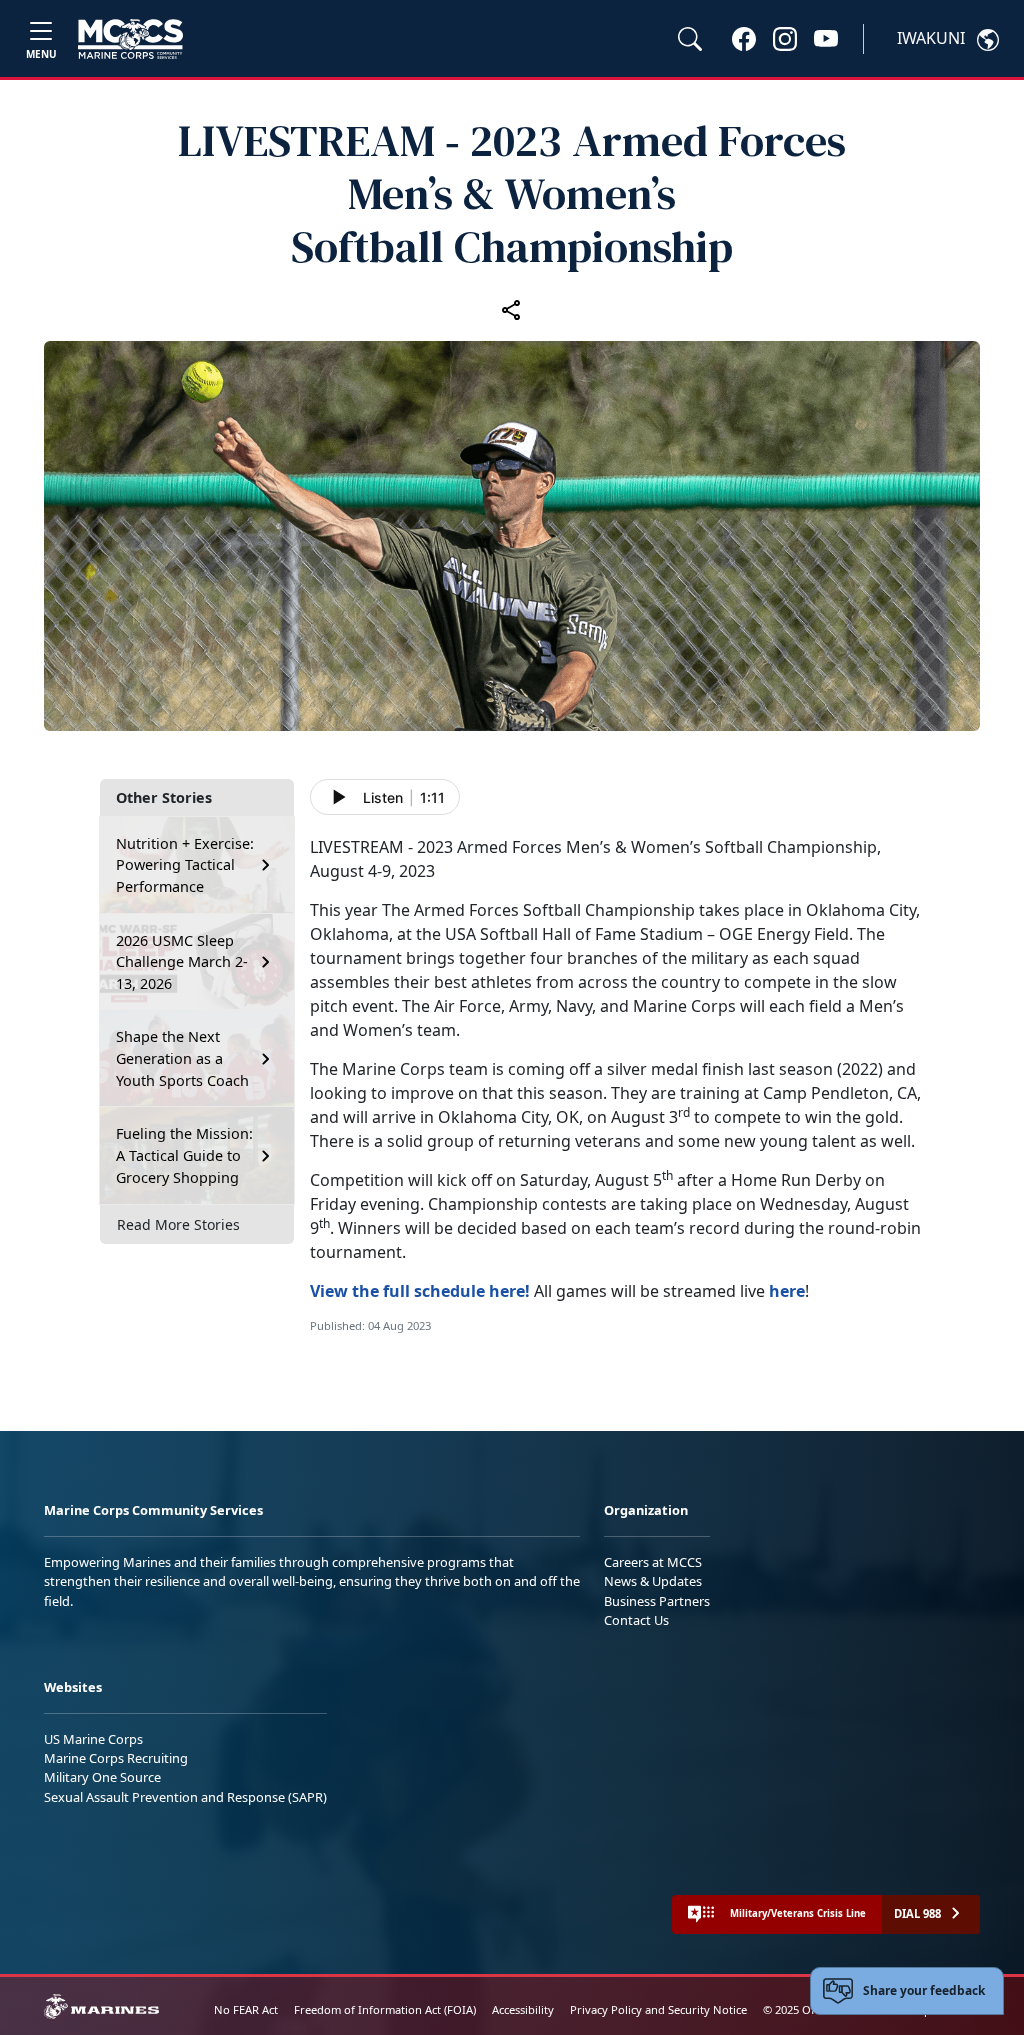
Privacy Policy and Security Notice (658, 2009)
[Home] (130, 39)
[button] (744, 38)
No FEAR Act (246, 2009)
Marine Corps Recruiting (116, 1758)
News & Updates (653, 1581)
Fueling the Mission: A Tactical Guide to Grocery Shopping (184, 1155)
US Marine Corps (93, 1739)
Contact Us (636, 1620)
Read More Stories (178, 1224)
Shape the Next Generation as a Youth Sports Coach (182, 1058)
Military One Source (102, 1777)
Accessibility (523, 2009)
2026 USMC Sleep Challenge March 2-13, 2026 (182, 962)
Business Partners (657, 1601)
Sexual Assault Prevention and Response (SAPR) (185, 1797)
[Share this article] (512, 309)
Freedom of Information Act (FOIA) (385, 2009)
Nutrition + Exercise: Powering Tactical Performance (185, 865)
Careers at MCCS (653, 1562)
